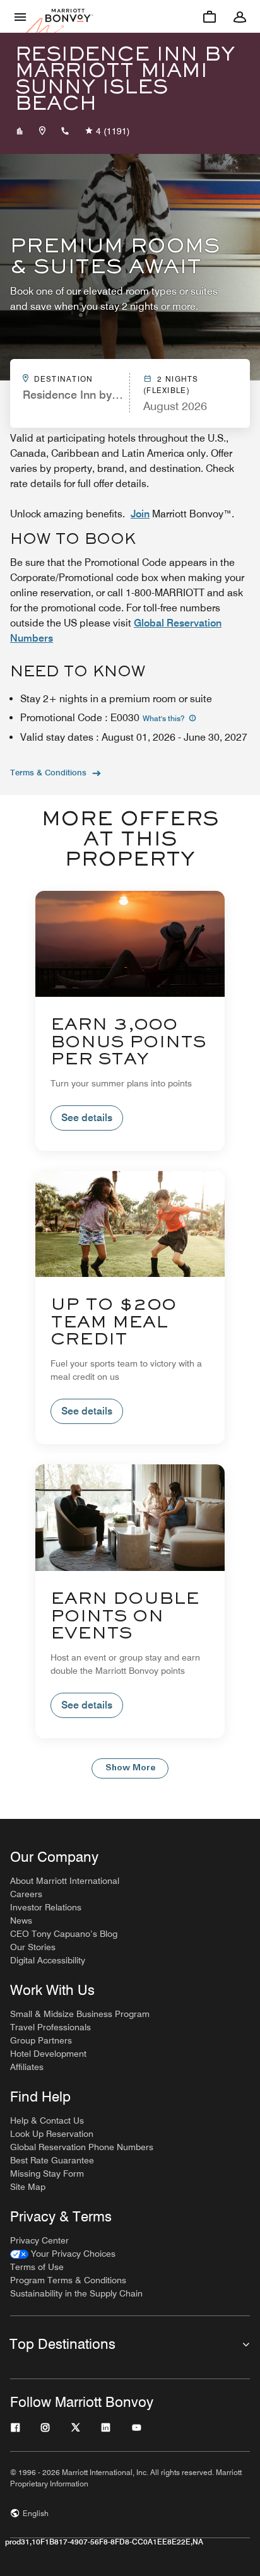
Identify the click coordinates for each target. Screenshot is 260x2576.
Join (140, 514)
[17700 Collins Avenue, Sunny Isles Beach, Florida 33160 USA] (42, 131)
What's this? (164, 718)
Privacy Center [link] (39, 2240)
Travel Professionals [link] (50, 2027)
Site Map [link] (28, 2187)
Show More (130, 1768)
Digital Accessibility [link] (48, 1960)
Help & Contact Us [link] (47, 2120)
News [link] (21, 1920)
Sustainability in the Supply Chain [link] (76, 2293)
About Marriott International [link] (65, 1881)
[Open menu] (20, 16)
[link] (63, 2254)
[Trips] (210, 16)
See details (87, 1118)
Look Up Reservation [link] (52, 2134)
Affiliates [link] (27, 2067)
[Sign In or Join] (240, 16)
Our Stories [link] (33, 1947)
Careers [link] (26, 1894)
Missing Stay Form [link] (47, 2173)
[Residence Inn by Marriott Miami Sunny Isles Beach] (20, 131)
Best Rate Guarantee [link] (52, 2160)
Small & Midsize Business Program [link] (80, 2014)
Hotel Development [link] (48, 2054)
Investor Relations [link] (46, 1907)
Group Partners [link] (41, 2040)
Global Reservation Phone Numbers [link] (82, 2147)
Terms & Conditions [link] (48, 772)
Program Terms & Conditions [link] (68, 2280)
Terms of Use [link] (37, 2267)
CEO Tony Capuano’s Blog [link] (64, 1934)
